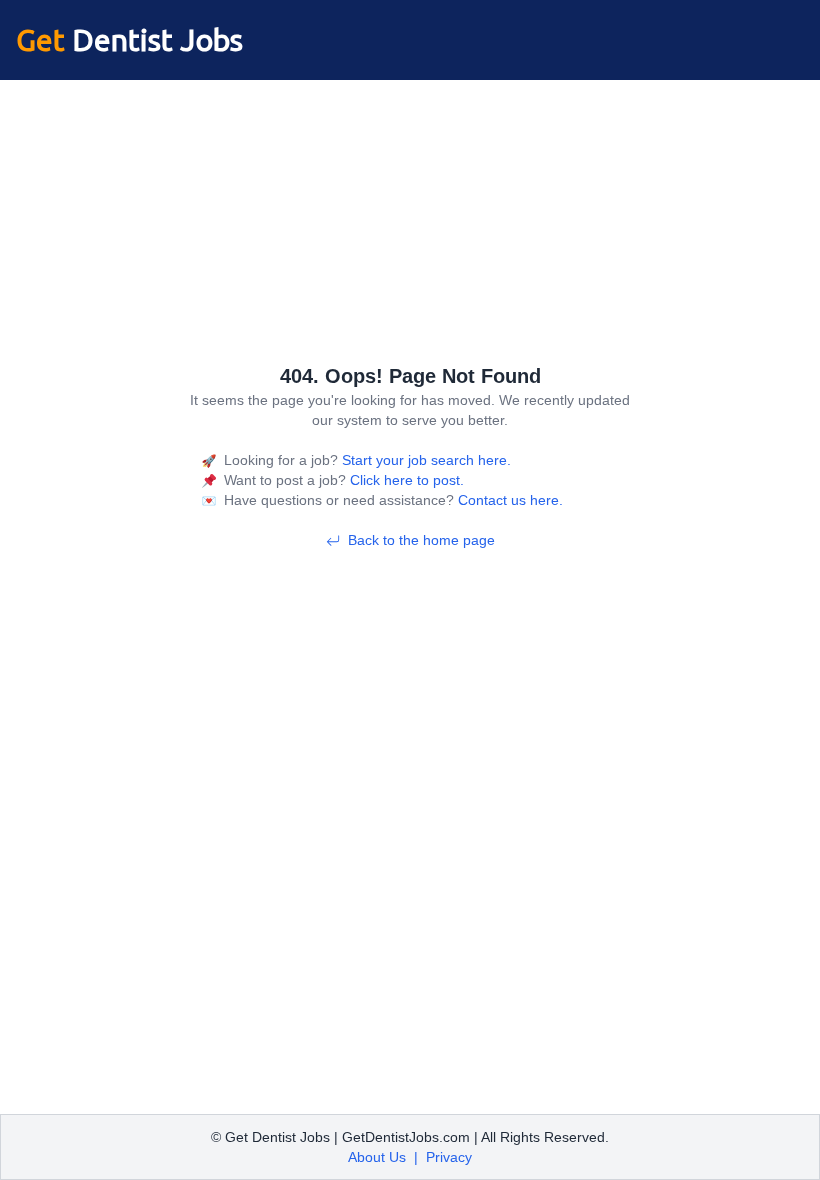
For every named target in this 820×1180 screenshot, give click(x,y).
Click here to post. (405, 480)
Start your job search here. (424, 460)
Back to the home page (421, 540)
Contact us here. (508, 500)
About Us (377, 1157)
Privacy (449, 1157)
